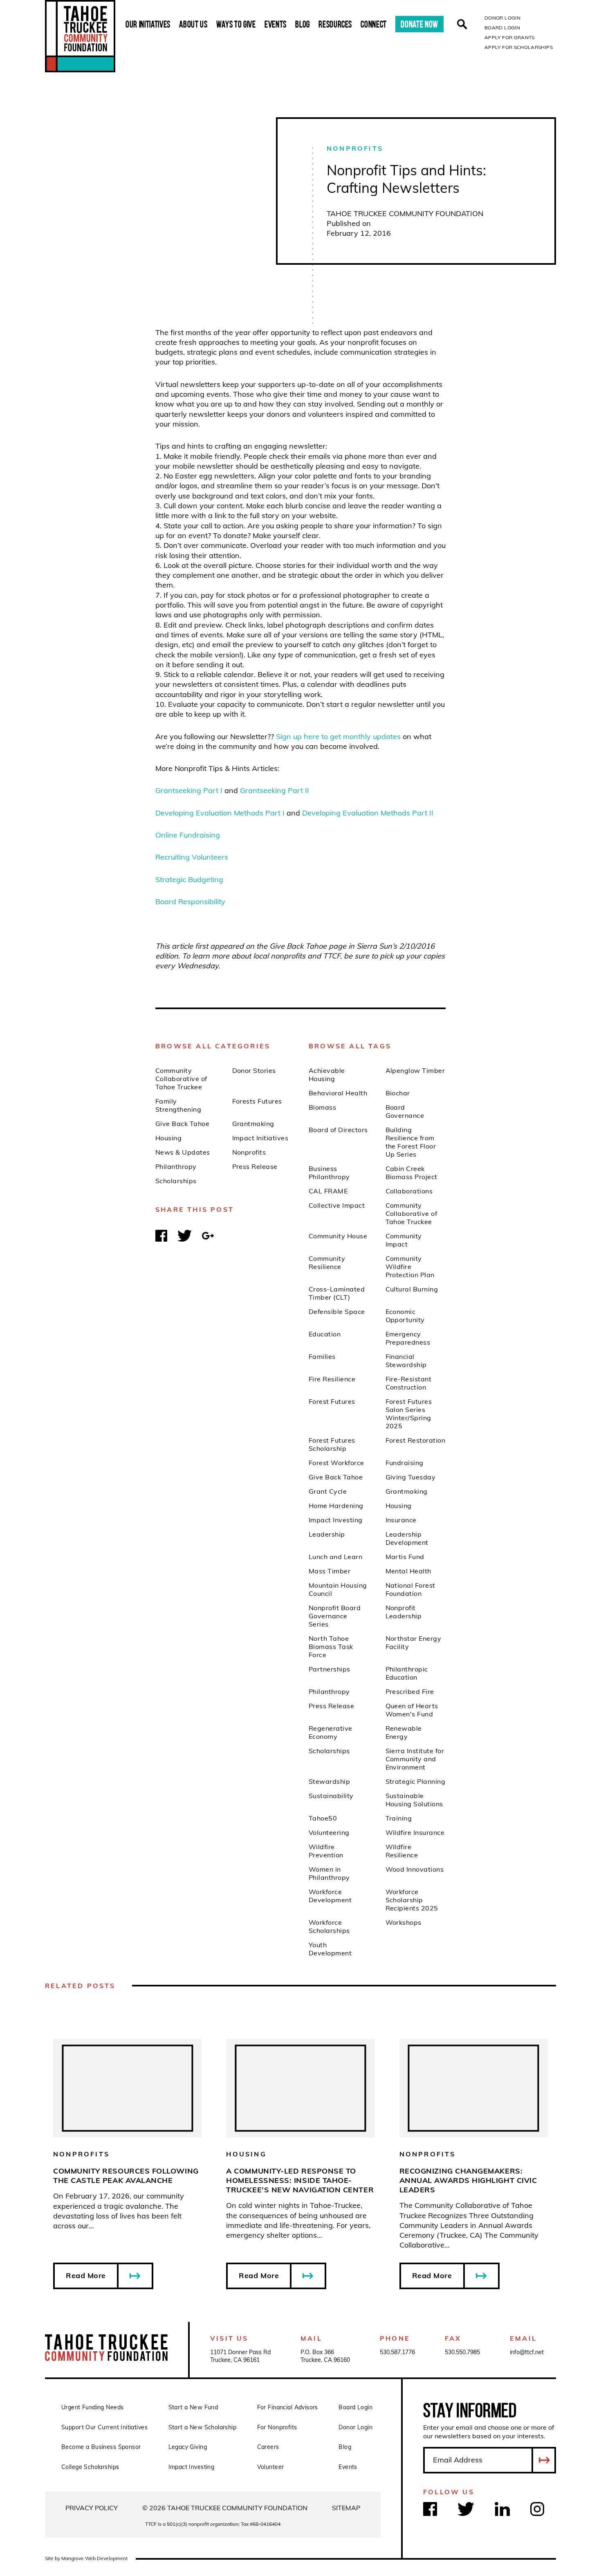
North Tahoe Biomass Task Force (331, 1647)
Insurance (401, 1520)
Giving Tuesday (411, 1477)
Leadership (327, 1534)
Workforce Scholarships (329, 1926)
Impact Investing (336, 1520)
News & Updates (183, 1152)
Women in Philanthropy (329, 1873)
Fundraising (405, 1463)
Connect (374, 24)
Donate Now (419, 24)
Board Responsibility (190, 901)
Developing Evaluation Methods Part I (220, 813)
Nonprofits (355, 148)
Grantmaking (253, 1124)
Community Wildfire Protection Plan (410, 1267)
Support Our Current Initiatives (104, 2427)
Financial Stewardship (406, 1361)
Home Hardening (336, 1506)
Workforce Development (330, 1896)
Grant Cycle (328, 1491)
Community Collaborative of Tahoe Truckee (181, 1079)
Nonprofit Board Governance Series (335, 1616)
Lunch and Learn (335, 1557)
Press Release (255, 1166)
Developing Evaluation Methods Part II (368, 813)
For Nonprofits (277, 2427)
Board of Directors (338, 1130)
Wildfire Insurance (415, 1832)
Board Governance (405, 1111)
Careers (268, 2447)
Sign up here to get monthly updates (338, 736)
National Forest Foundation (410, 1589)
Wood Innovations (415, 1869)
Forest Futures (332, 1401)
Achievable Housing (327, 1075)
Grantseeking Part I (189, 790)
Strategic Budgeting (189, 879)
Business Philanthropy (329, 1173)
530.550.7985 (462, 2352)
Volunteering (329, 1832)
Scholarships (176, 1181)
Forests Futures (257, 1101)
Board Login (502, 28)
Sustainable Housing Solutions (414, 1800)
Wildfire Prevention (326, 1851)
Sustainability (331, 1796)
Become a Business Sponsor (101, 2447)
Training (399, 1818)
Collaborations (409, 1191)
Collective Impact (337, 1205)
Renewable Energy (404, 1732)
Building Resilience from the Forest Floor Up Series (411, 1142)
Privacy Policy (92, 2508)
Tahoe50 (323, 1818)
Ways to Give (236, 24)
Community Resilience (327, 1262)
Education (325, 1334)
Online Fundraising (188, 835)
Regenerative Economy (331, 1732)
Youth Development (330, 1949)
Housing (168, 1138)
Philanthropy (176, 1166)
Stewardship (329, 1781)
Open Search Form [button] (462, 24)
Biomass (322, 1107)
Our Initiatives (148, 24)
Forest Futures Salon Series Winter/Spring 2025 (409, 1414)
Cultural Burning (412, 1289)
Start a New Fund (193, 2407)
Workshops (404, 1922)
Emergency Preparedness (408, 1338)
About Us (193, 24)
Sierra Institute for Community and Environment (415, 1759)
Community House (338, 1236)
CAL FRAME (328, 1191)
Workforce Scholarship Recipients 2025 (412, 1900)
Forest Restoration (416, 1440)
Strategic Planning (416, 1781)
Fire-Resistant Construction (409, 1383)
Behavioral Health (338, 1093)
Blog (303, 24)
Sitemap (346, 2508)
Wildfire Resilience (402, 1851)
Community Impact (404, 1240)
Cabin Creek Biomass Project (412, 1173)
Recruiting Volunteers (192, 857)
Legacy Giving (188, 2447)
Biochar (398, 1093)
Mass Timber (330, 1571)
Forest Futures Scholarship (332, 1444)
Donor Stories (254, 1070)
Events (276, 24)
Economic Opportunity (405, 1316)
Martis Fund (405, 1557)
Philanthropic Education (407, 1673)
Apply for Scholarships (519, 47)
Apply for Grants (510, 37)
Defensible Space (337, 1311)
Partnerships (330, 1669)
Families (322, 1356)
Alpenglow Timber (415, 1070)
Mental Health (408, 1571)
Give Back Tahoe (182, 1124)
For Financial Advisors (288, 2407)
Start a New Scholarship (203, 2427)
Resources (335, 24)
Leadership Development (407, 1538)
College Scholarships (90, 2467)
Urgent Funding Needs (92, 2407)
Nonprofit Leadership (404, 1612)
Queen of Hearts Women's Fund (412, 1710)
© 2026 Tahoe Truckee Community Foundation (225, 2508)
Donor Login (502, 18)
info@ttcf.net (527, 2352)
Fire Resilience (332, 1379)
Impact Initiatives (260, 1138)
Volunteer (271, 2467)
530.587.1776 (397, 2352)
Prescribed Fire (410, 1691)
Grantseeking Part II (275, 790)
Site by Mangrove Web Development (86, 2558)
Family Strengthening (178, 1105)
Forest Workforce (336, 1463)
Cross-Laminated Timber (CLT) (337, 1293)
